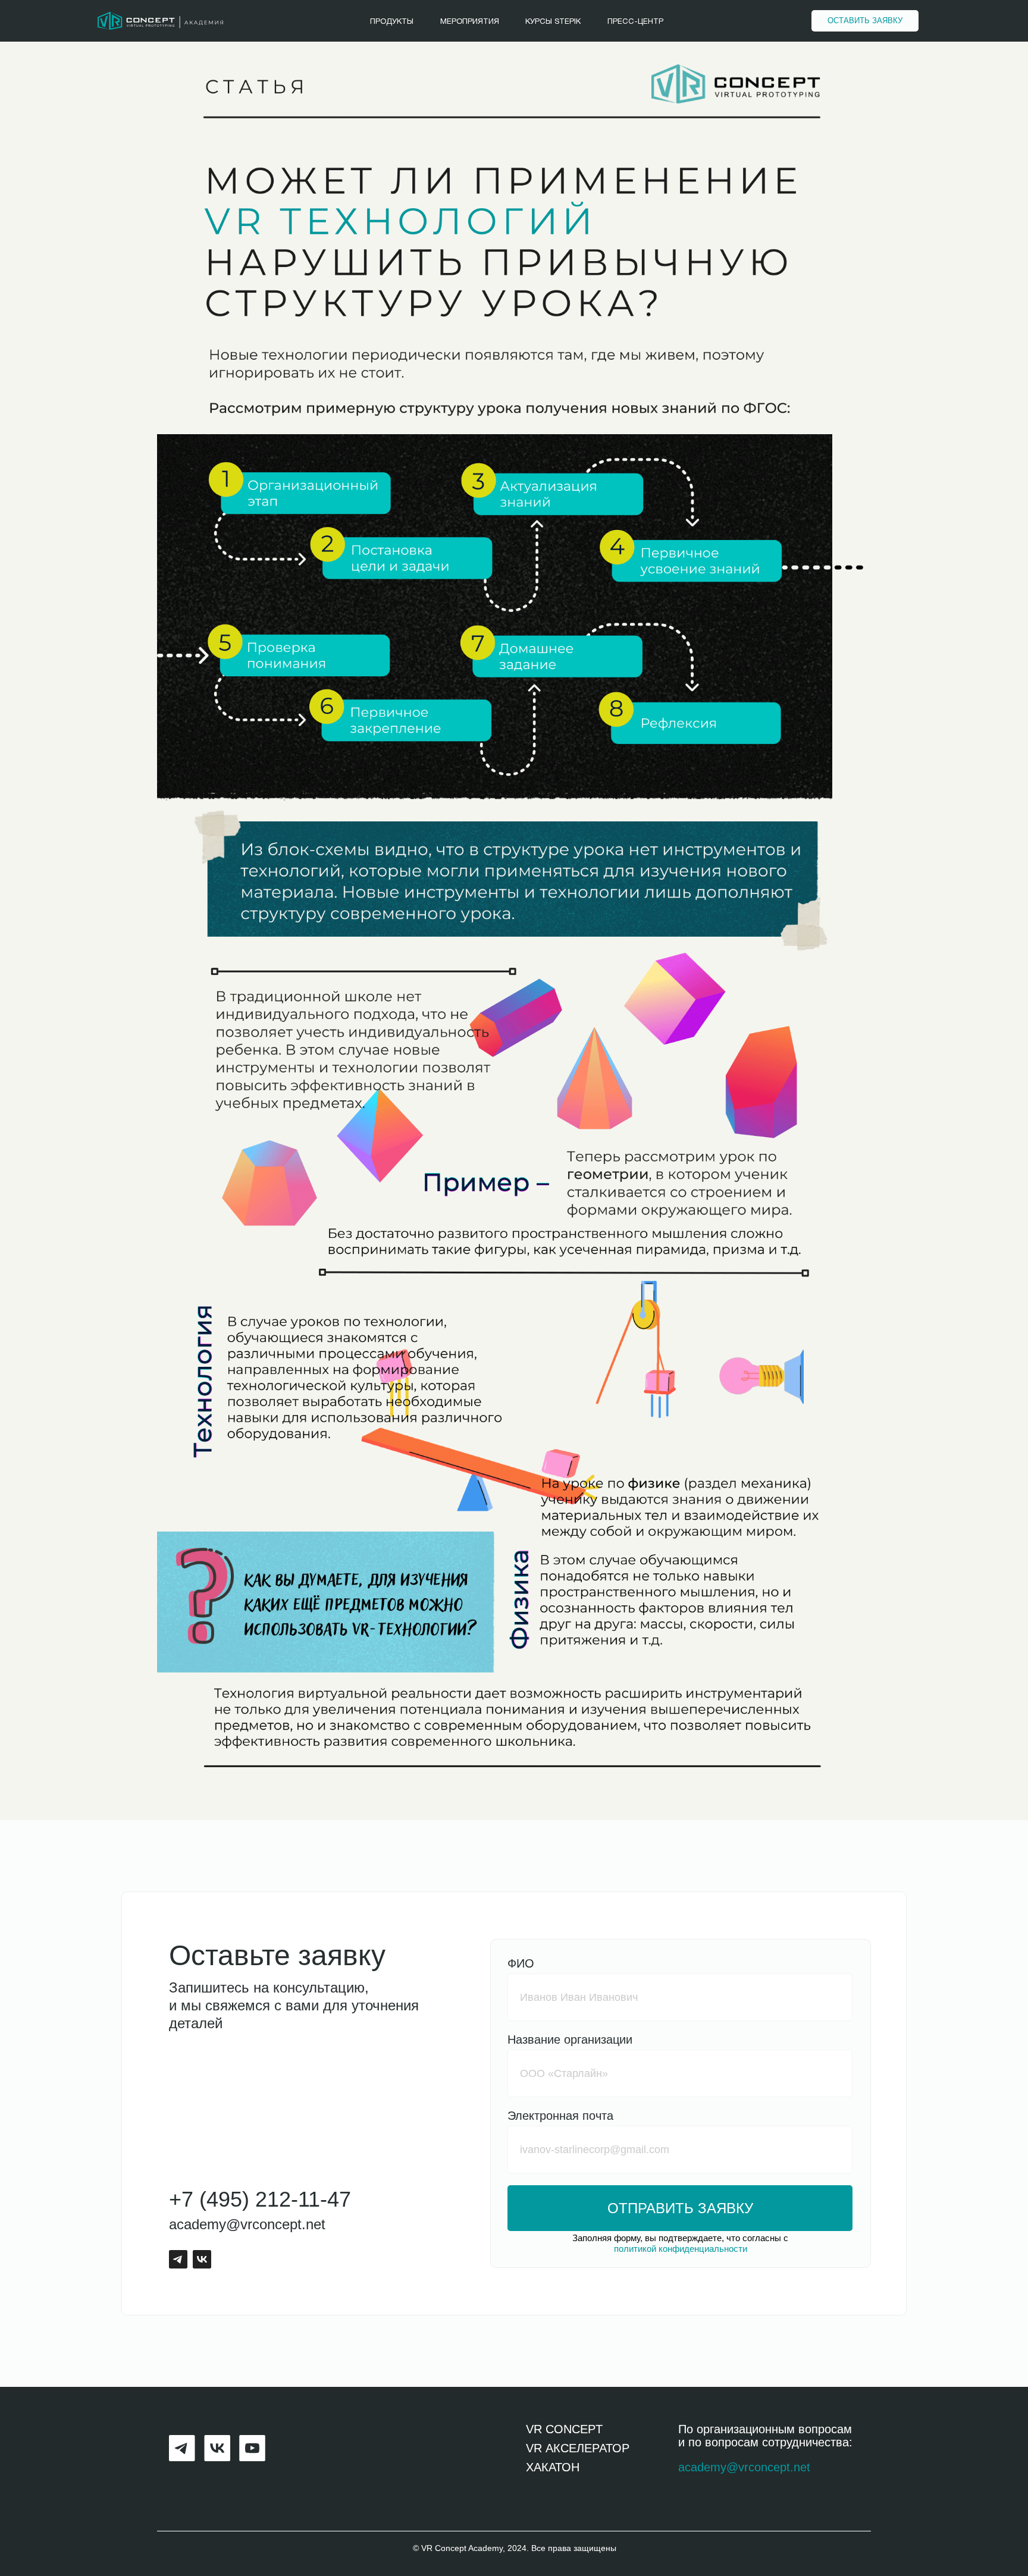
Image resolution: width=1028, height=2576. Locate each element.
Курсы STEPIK (553, 22)
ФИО (521, 1963)
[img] (161, 21)
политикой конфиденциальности (681, 2249)
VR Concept (564, 2429)
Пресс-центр (635, 22)
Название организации (570, 2040)
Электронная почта (560, 2116)
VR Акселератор (578, 2448)
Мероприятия (470, 22)
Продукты (392, 22)
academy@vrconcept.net (247, 2224)
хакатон (553, 2467)
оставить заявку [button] (865, 21)
